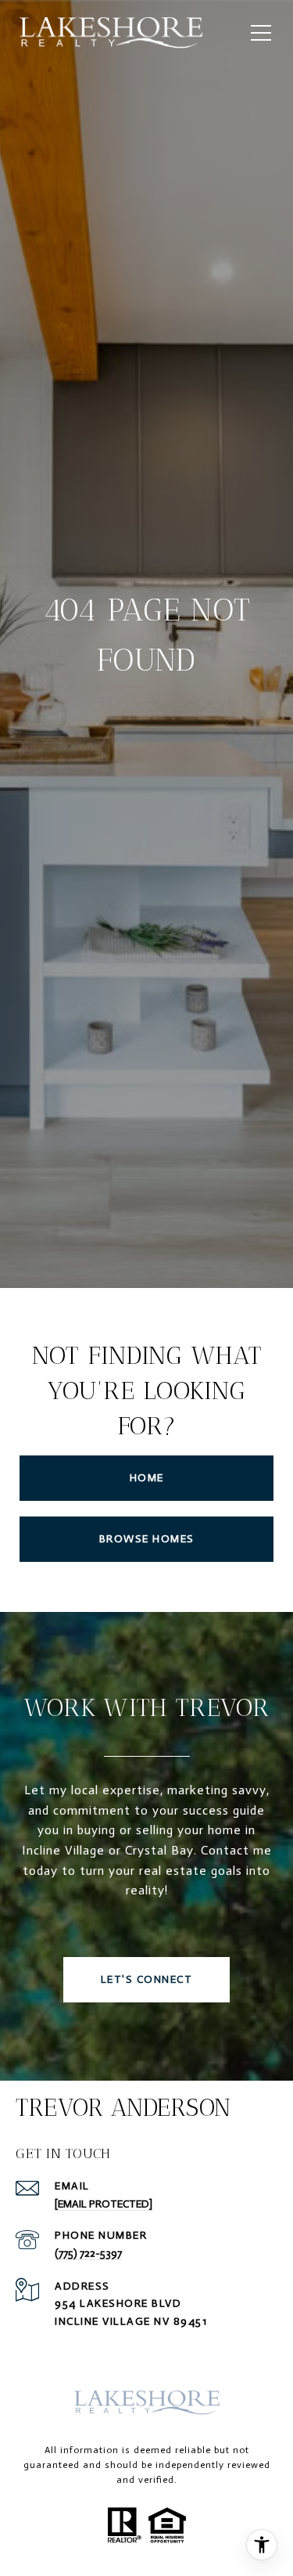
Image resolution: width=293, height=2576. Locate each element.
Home (147, 1478)
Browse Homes (147, 1539)
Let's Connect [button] (147, 1979)
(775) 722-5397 (88, 2253)
